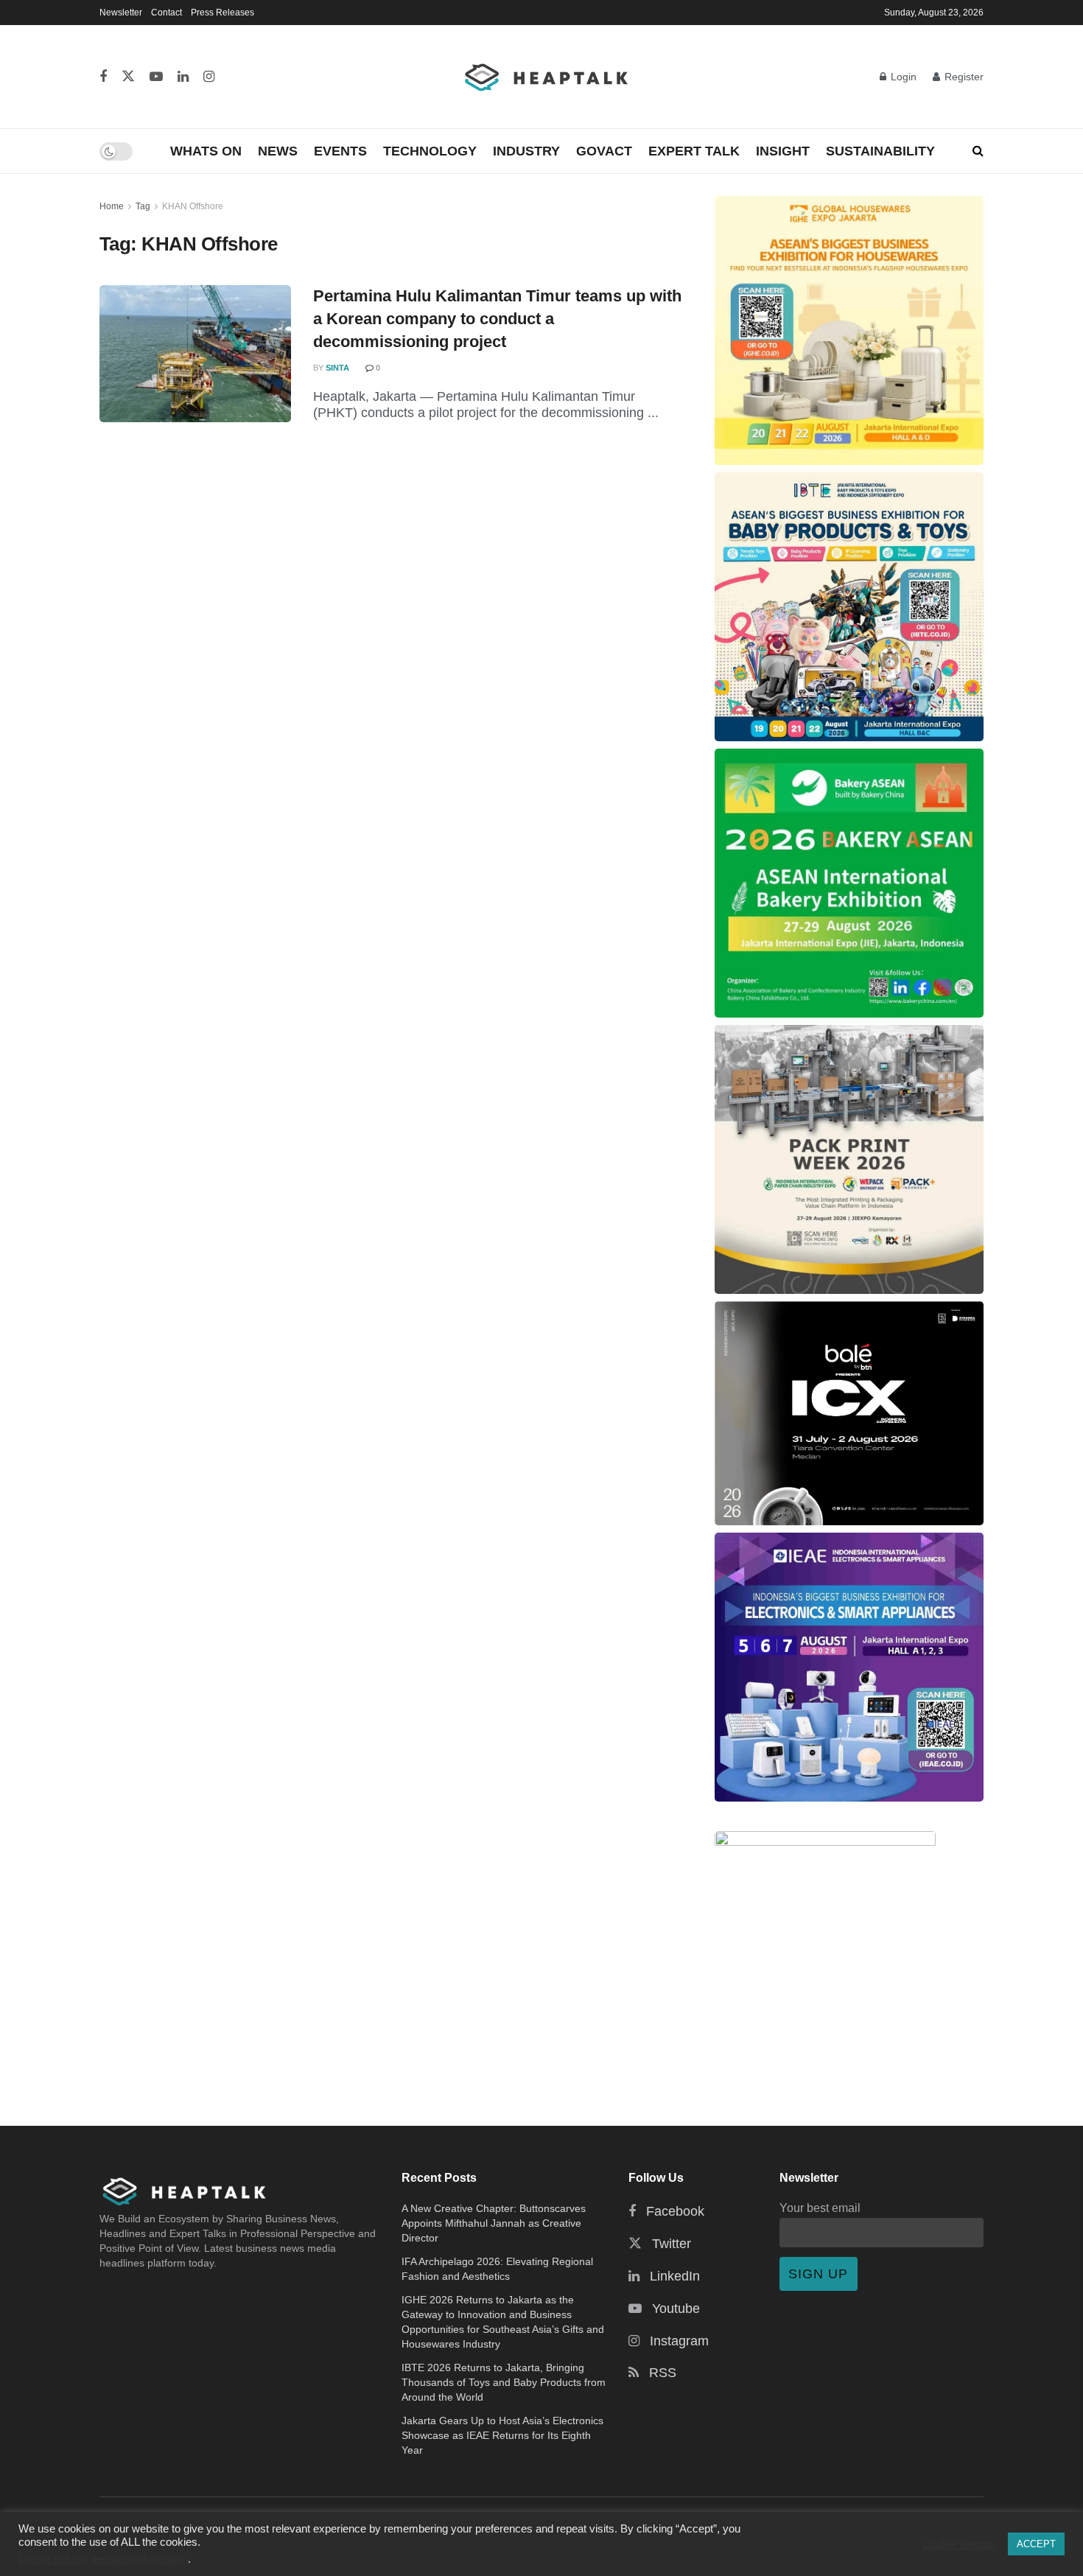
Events (340, 151)
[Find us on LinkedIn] (183, 77)
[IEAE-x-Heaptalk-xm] (849, 1667)
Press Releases (222, 13)
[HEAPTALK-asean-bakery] (849, 883)
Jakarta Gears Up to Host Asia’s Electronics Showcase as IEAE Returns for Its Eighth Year (502, 2435)
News (278, 151)
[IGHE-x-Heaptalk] (849, 330)
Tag (143, 206)
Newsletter (121, 13)
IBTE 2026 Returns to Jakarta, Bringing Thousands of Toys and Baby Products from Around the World (504, 2382)
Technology (430, 151)
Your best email (820, 2208)
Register (963, 77)
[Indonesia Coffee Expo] (849, 1413)
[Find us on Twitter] (128, 77)
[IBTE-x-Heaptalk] (849, 607)
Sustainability (880, 151)
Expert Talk (694, 151)
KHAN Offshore (193, 206)
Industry (526, 151)
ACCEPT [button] (1036, 2544)
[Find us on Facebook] (103, 77)
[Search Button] (978, 151)
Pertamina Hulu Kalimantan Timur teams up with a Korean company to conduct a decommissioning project (497, 319)
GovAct (604, 151)
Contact (167, 13)
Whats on (206, 151)
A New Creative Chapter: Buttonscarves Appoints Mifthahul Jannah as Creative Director (494, 2223)
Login (902, 77)
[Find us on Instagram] (209, 77)
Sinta (337, 368)
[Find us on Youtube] (156, 77)
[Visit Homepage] (547, 77)
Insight (783, 151)
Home (112, 206)
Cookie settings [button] (960, 2544)
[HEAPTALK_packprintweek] (849, 1159)
